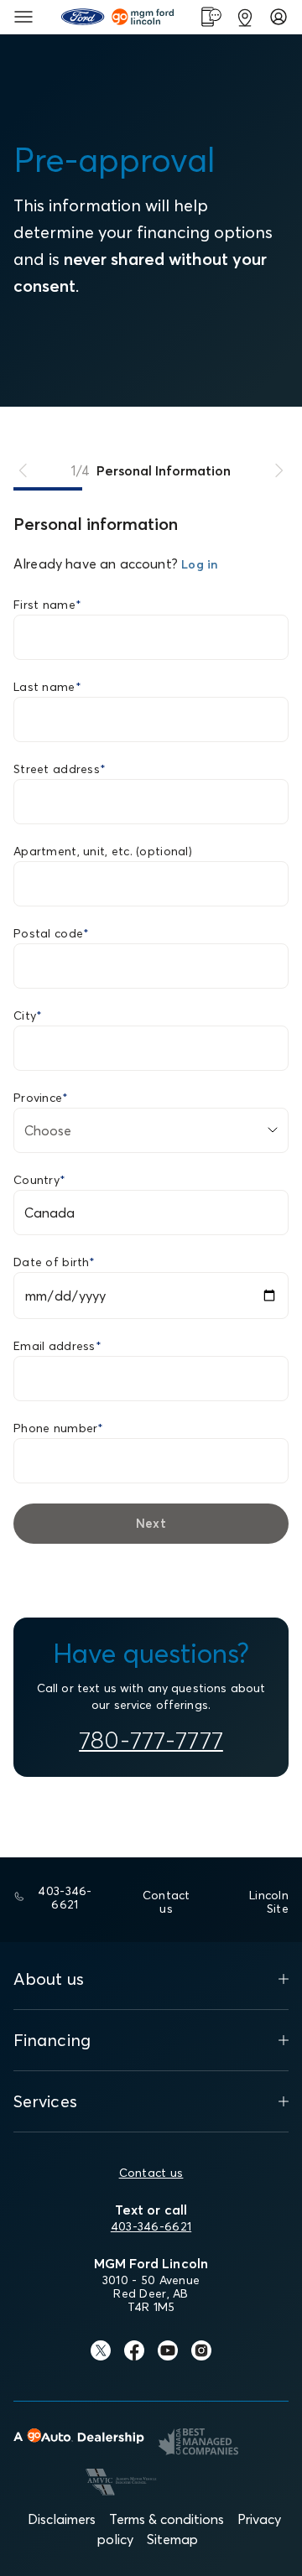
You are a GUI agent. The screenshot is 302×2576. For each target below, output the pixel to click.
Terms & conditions (167, 2519)
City (28, 1015)
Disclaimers (62, 2519)
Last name (47, 687)
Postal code (51, 933)
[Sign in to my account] (279, 17)
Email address (57, 1346)
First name (47, 605)
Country (39, 1180)
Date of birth (54, 1262)
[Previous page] (23, 470)
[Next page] (279, 470)
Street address (60, 769)
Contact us (151, 2173)
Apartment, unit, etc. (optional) (103, 851)
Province (41, 1098)
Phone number (59, 1428)
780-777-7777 (151, 1740)
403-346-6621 (151, 2226)
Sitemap (172, 2539)
